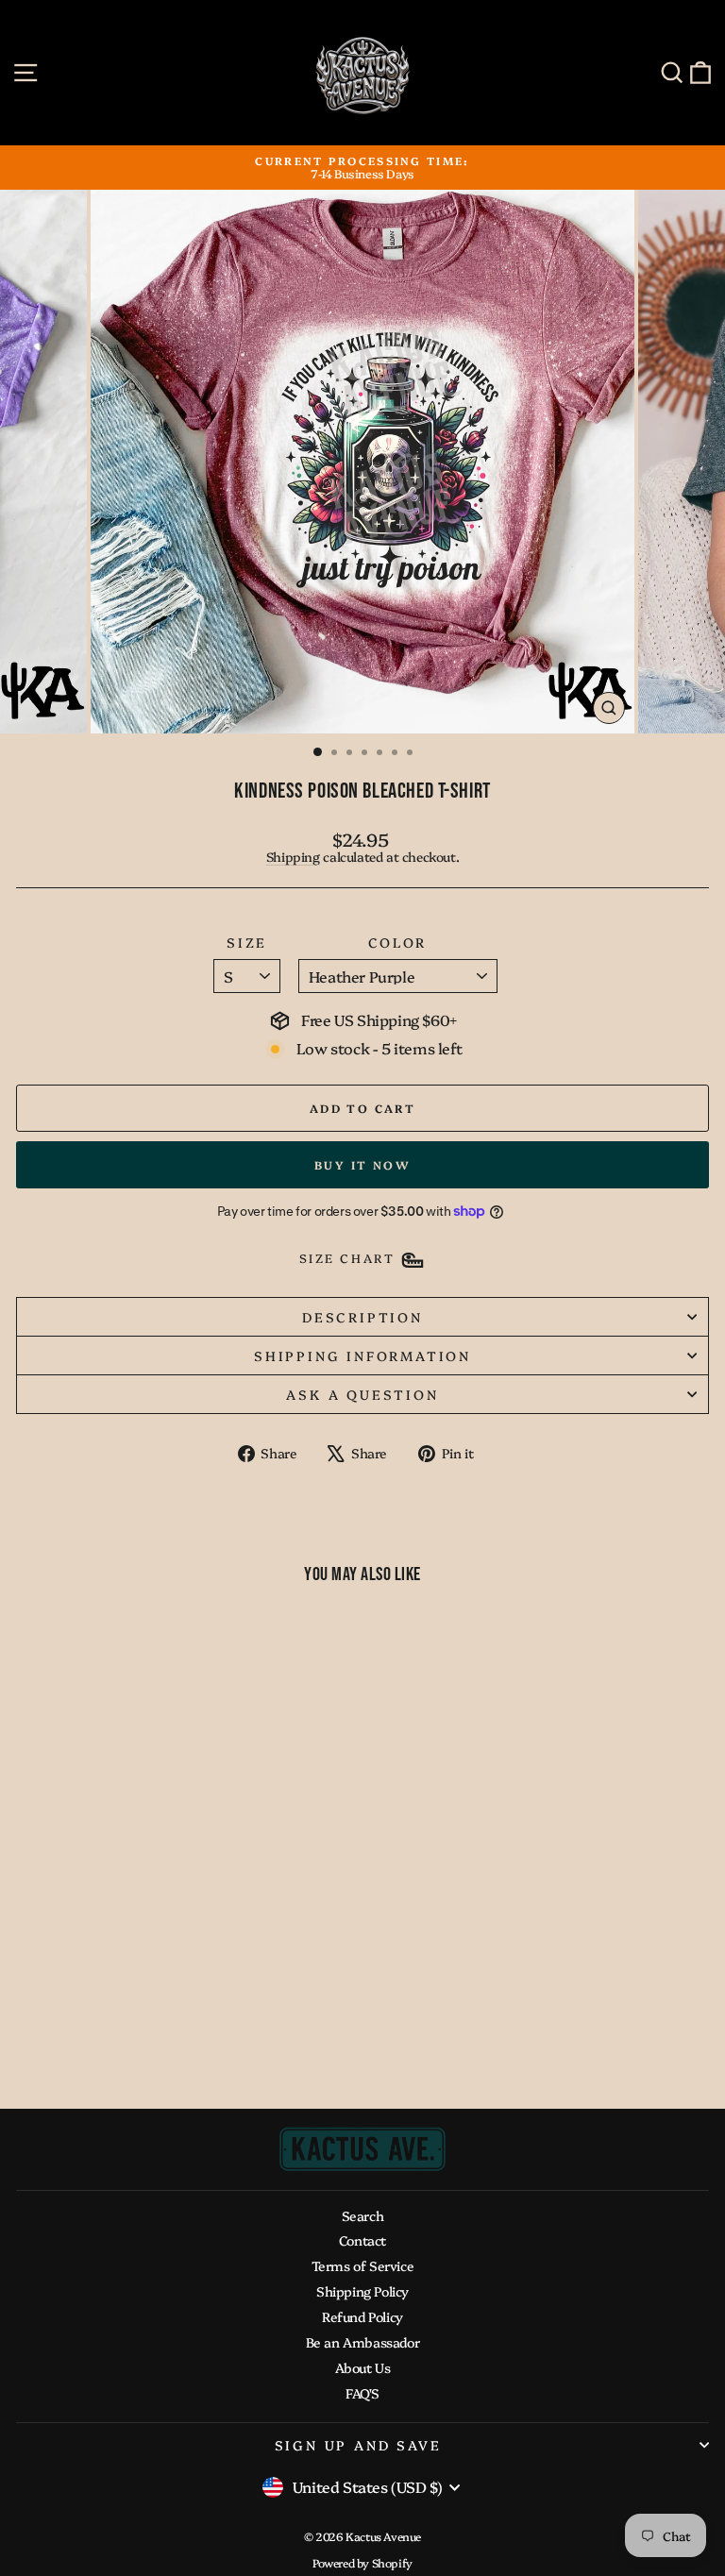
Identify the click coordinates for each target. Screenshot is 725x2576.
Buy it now (362, 1164)
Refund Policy (362, 2316)
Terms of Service (363, 2265)
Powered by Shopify (362, 2562)
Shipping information (362, 1355)
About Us (363, 2367)
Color (397, 943)
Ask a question (362, 1394)
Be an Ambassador (363, 2342)
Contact (362, 2240)
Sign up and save (358, 2445)
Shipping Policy (362, 2291)
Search (363, 2215)
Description (362, 1317)
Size (247, 943)
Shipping (293, 856)
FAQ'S (362, 2393)
